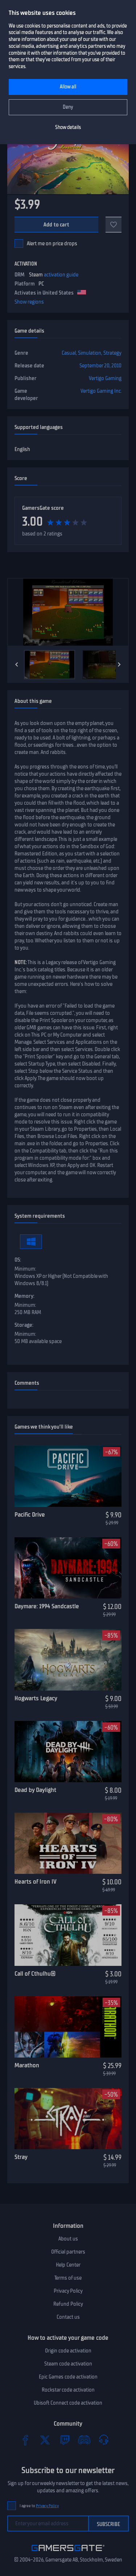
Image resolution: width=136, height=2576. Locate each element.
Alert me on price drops (52, 243)
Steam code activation (68, 2364)
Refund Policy (68, 2304)
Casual (69, 353)
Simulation (90, 353)
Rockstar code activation (68, 2390)
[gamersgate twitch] (65, 2440)
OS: (18, 1260)
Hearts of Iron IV (36, 1881)
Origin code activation (68, 2351)
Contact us (68, 2317)
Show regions (29, 302)
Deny (68, 107)
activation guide (61, 275)
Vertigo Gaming (105, 378)
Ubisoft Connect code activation (68, 2403)
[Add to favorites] (114, 225)
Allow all (68, 87)
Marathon (27, 2065)
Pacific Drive (30, 1514)
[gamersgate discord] (84, 2440)
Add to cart (56, 225)
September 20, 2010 (100, 366)
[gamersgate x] (45, 2440)
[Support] (104, 2440)
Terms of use (68, 2278)
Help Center (68, 2265)
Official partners (68, 2252)
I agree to (39, 2506)
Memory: (24, 1296)
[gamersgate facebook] (25, 2440)
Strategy (112, 353)
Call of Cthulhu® (35, 1973)
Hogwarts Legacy (36, 1698)
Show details (68, 127)
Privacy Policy (68, 2291)
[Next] (119, 664)
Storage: (24, 1325)
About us (68, 2239)
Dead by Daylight (35, 1790)
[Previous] (17, 664)
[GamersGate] (68, 2552)
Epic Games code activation (68, 2377)
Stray (21, 2157)
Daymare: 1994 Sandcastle (47, 1606)
